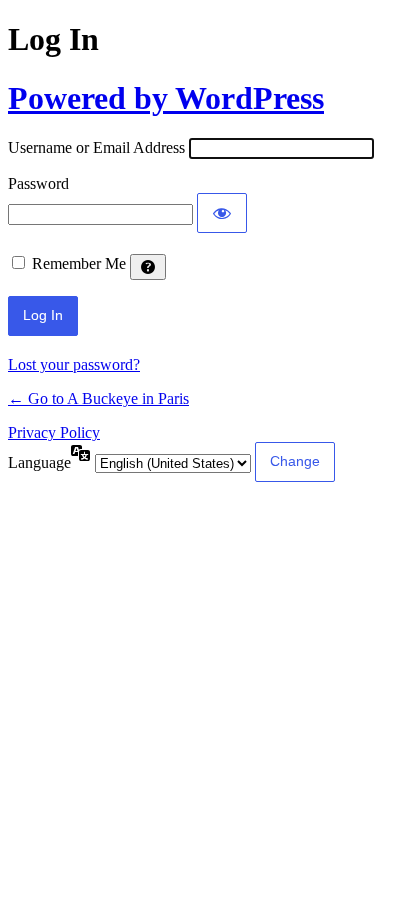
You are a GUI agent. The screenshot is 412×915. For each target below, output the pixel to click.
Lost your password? (74, 364)
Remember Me (79, 263)
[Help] (148, 267)
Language (39, 462)
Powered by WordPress (166, 98)
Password (38, 183)
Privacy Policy (54, 432)
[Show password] (222, 213)
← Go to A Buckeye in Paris (98, 398)
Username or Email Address (96, 147)
